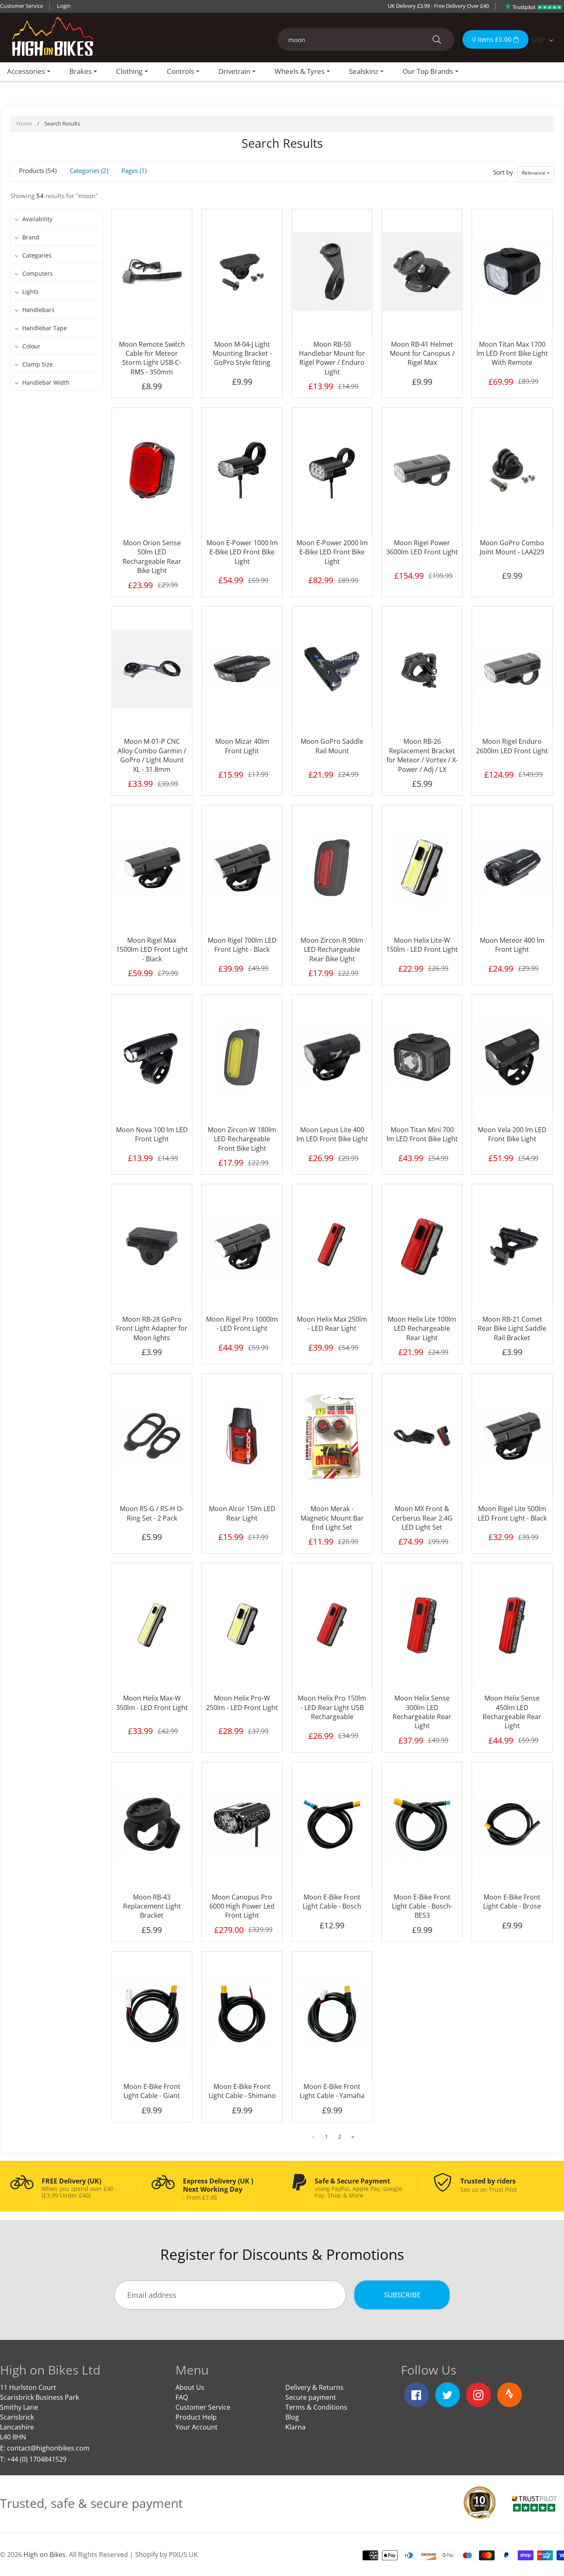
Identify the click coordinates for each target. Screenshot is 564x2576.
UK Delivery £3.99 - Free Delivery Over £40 (438, 6)
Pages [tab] (133, 170)
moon (87, 196)
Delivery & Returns (314, 2387)
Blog (292, 2417)
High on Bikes (45, 2555)
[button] (536, 173)
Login (64, 6)
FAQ (182, 2397)
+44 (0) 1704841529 (37, 2459)
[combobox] (366, 39)
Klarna (295, 2427)
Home (24, 123)
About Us (190, 2387)
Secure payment (311, 2397)
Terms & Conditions (316, 2407)
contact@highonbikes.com (48, 2448)
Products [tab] (37, 170)
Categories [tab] (88, 170)
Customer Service (21, 6)
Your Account (197, 2427)
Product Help (196, 2417)
